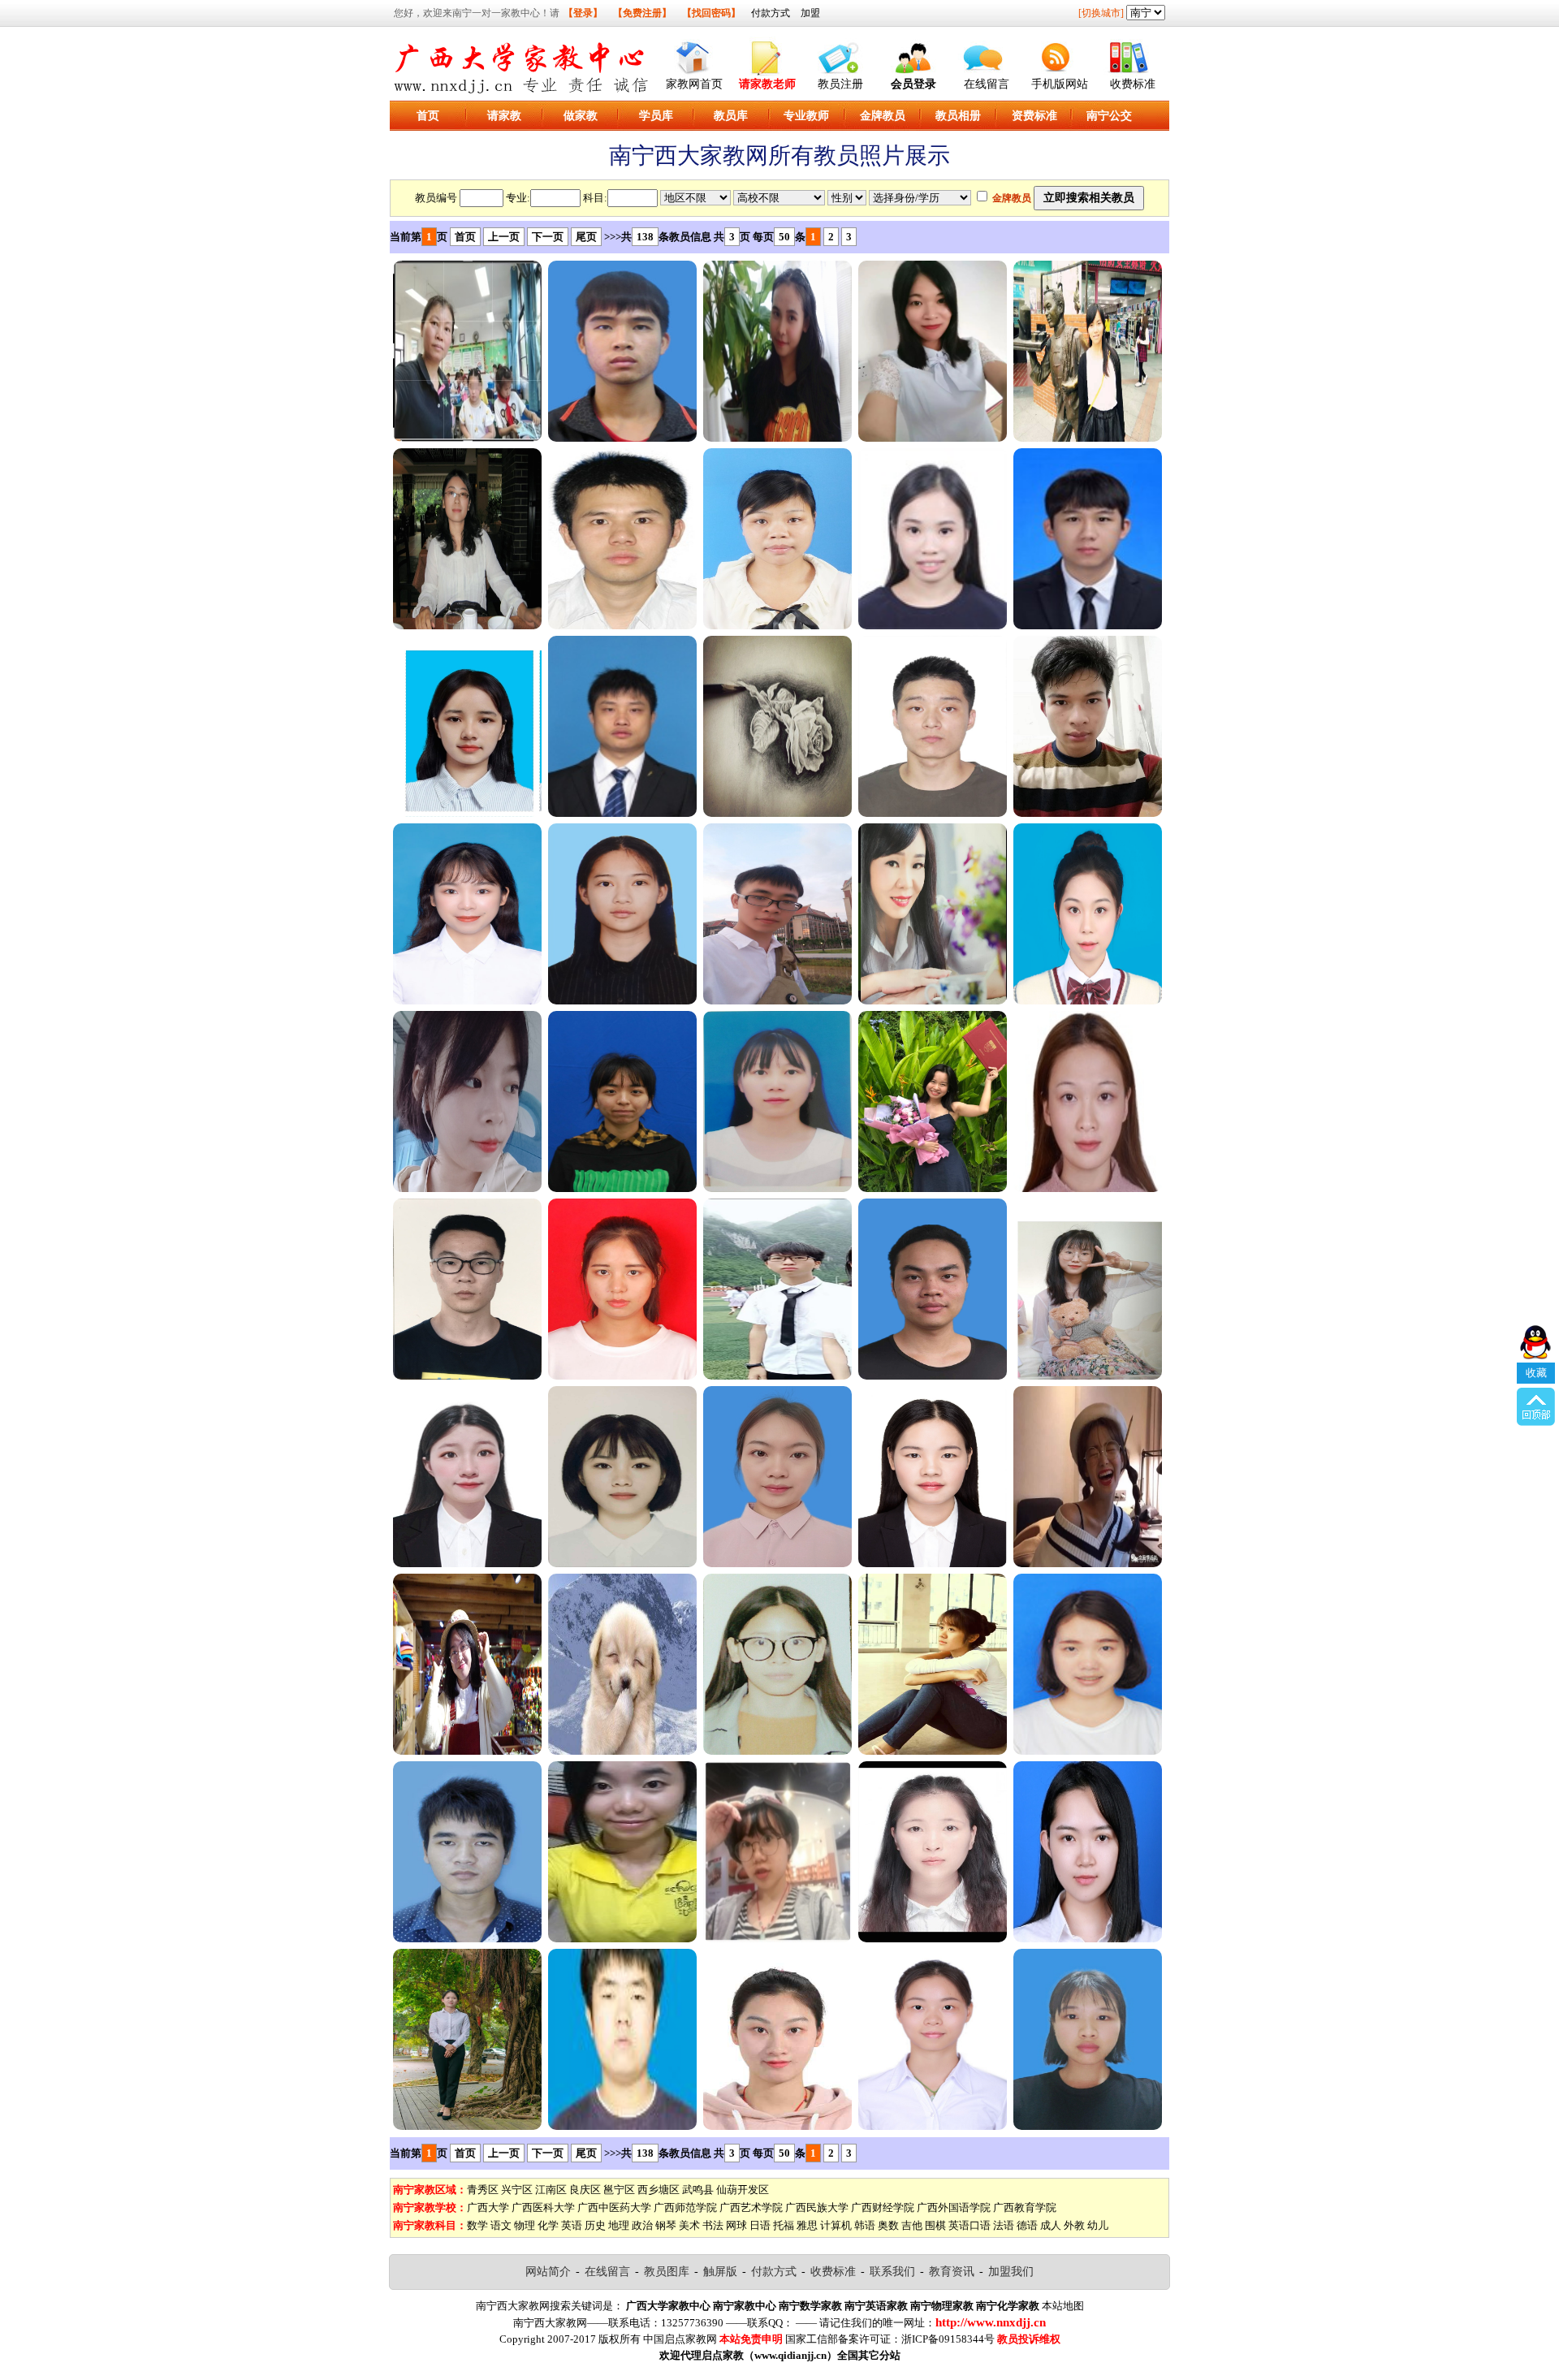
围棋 (935, 2225)
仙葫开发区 (743, 2190)
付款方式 (771, 13)
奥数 (888, 2225)
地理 (619, 2225)
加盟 (810, 13)
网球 (736, 2225)
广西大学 (488, 2207)
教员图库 (667, 2272)
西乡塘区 (659, 2190)
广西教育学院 (1025, 2207)
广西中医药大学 (614, 2207)
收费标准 (1133, 84)
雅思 (807, 2225)
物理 (525, 2225)
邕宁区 (619, 2190)
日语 (760, 2225)
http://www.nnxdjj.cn (991, 2322)
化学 (548, 2225)
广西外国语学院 (954, 2207)
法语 (1004, 2225)
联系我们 (892, 2272)
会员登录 (913, 84)
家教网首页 (694, 84)
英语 (572, 2225)
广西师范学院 (685, 2207)
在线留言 (987, 84)
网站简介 (548, 2272)
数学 (477, 2225)
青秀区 (483, 2190)
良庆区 (585, 2190)
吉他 (912, 2225)
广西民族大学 (817, 2207)
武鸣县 (698, 2190)
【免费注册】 (642, 13)
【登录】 (583, 13)
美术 (689, 2225)
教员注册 (840, 84)
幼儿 (1098, 2225)
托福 (784, 2225)
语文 (501, 2225)
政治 (642, 2225)
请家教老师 (767, 84)
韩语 (865, 2225)
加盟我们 (1011, 2272)
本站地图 (1063, 2306)
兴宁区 (517, 2190)
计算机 (836, 2225)
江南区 (551, 2190)
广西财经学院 (883, 2207)
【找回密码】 (711, 13)
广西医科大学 (543, 2207)
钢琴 (666, 2225)
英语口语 (970, 2225)
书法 (713, 2225)
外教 (1074, 2225)
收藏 (1536, 1373)
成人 (1051, 2225)
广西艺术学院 (751, 2207)
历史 (595, 2225)
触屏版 (720, 2272)
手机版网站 (1060, 84)
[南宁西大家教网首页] (694, 54)
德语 (1027, 2225)
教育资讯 (952, 2272)
